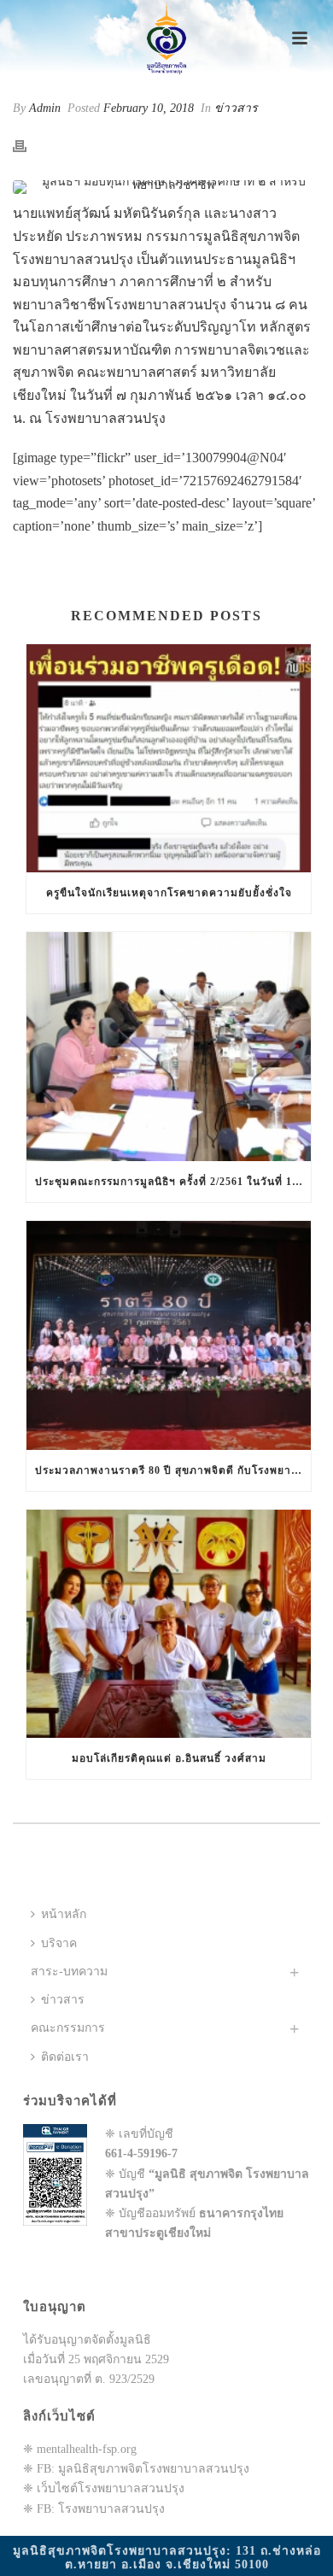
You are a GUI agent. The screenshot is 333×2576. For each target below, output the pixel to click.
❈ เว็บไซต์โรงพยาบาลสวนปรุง (104, 2488)
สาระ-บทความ (69, 1972)
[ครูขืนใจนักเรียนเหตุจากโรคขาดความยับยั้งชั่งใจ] (169, 759)
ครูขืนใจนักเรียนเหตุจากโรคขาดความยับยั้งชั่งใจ (169, 893)
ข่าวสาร (236, 108)
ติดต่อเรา (65, 2057)
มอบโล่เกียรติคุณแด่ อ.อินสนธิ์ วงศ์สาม (169, 1758)
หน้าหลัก (64, 1914)
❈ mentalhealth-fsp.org (80, 2449)
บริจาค (59, 1943)
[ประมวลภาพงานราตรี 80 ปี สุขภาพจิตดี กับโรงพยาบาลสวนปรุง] (169, 1335)
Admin (45, 108)
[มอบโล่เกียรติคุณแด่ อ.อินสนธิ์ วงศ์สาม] (169, 1624)
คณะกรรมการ (68, 2028)
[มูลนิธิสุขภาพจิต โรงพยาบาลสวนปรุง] (166, 38)
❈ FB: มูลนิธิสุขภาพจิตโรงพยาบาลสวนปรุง (136, 2469)
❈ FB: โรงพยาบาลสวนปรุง (94, 2509)
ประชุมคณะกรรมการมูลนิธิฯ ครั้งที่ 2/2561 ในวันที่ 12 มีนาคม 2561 (173, 1182)
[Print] (28, 145)
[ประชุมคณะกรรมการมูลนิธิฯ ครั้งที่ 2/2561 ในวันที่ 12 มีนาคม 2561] (169, 1047)
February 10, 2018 (149, 108)
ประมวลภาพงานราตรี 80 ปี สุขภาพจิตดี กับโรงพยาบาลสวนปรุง (173, 1470)
